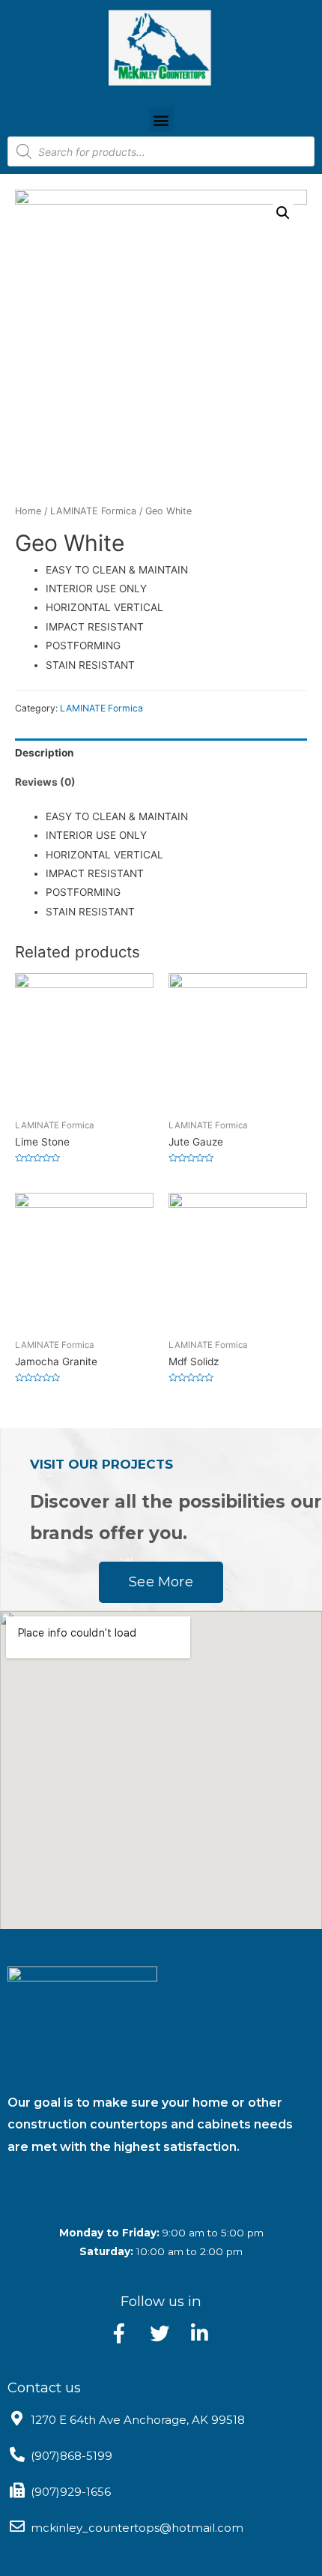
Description (45, 753)
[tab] (161, 753)
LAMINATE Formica (93, 511)
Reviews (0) (45, 782)
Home (28, 511)
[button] (161, 120)
